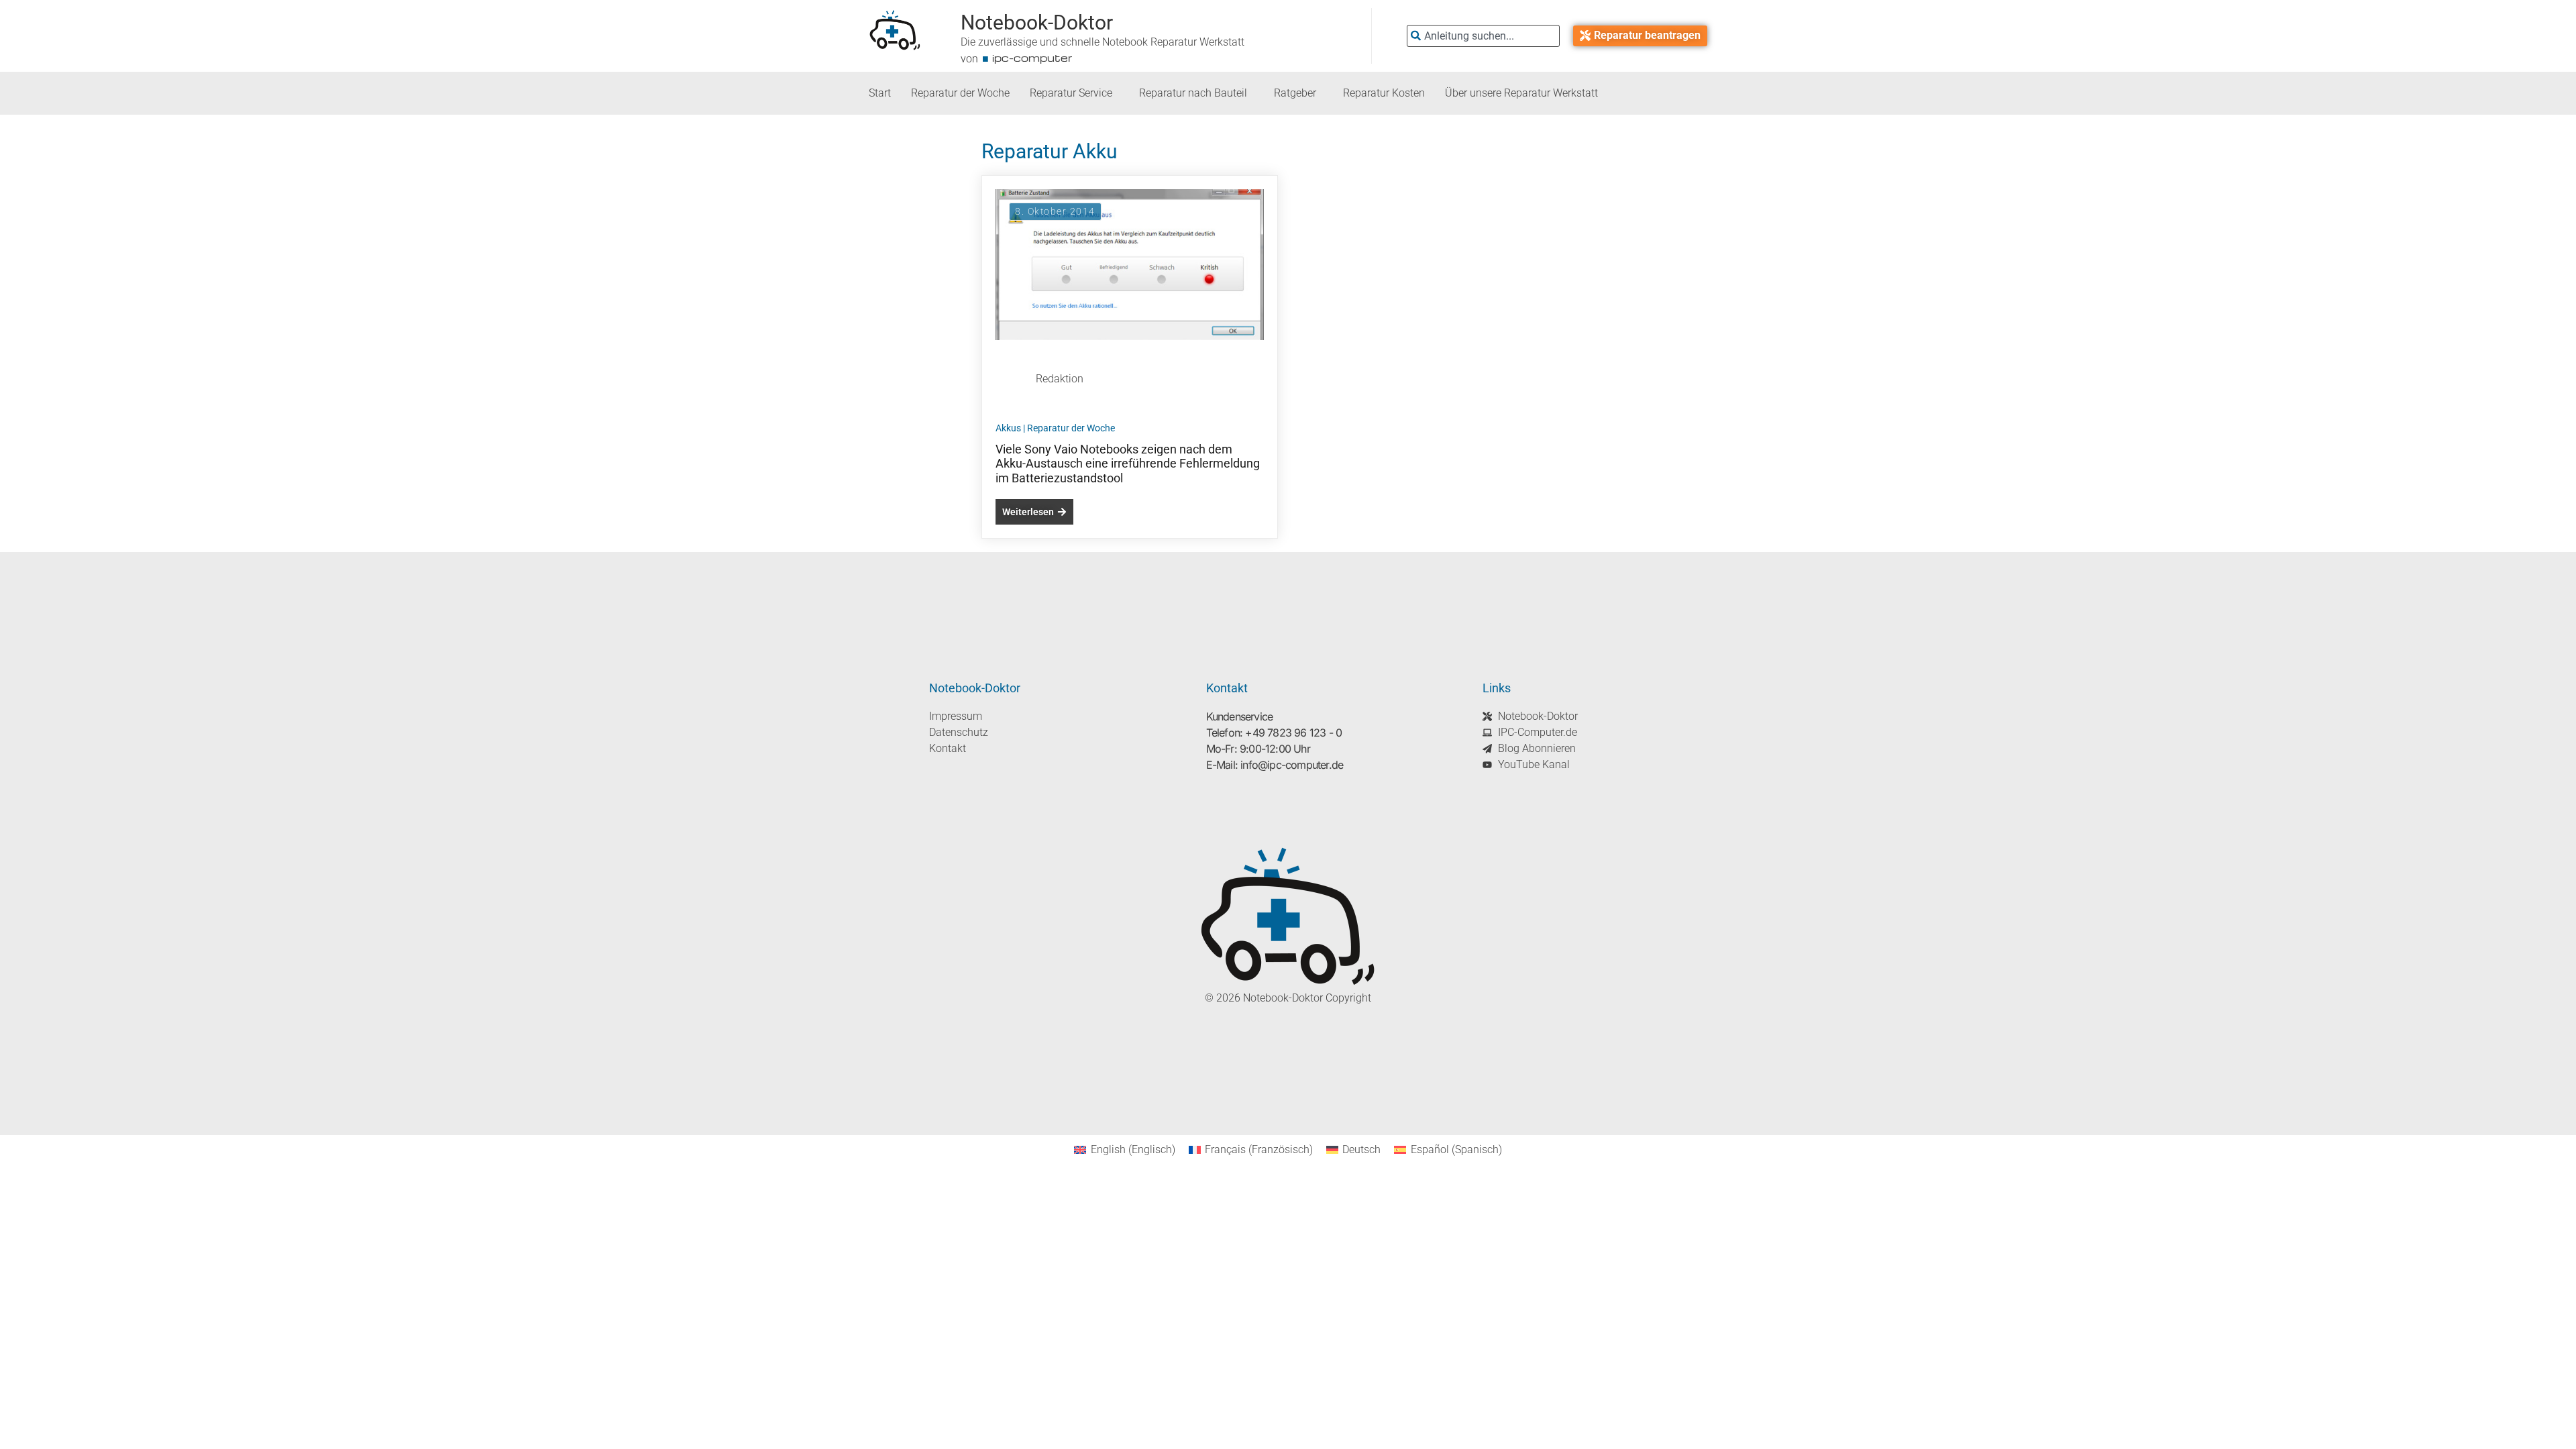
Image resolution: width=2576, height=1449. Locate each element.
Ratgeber (1295, 93)
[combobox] (1483, 36)
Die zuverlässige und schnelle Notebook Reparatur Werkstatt (1103, 42)
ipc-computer (1032, 58)
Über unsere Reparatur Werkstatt (1521, 93)
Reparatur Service (1071, 93)
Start (880, 93)
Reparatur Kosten (1384, 93)
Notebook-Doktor (1037, 22)
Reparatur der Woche (960, 93)
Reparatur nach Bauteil (1193, 93)
